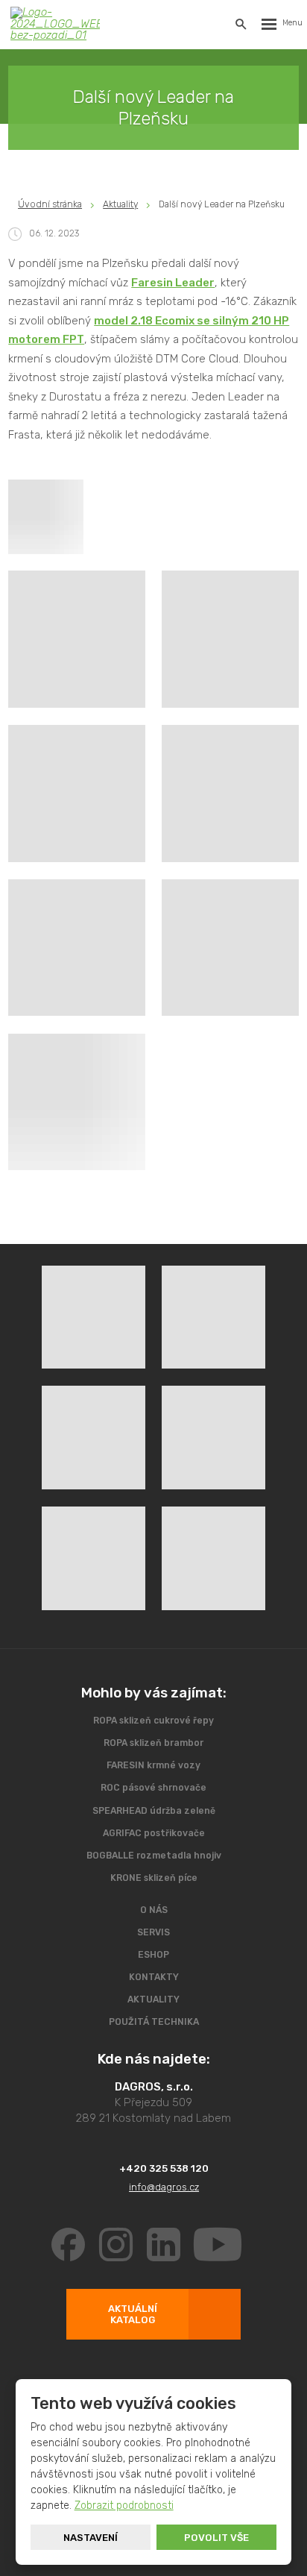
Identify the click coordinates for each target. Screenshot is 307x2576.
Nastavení (91, 2538)
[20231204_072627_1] (77, 948)
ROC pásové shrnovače (153, 1788)
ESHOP (153, 1955)
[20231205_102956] (77, 639)
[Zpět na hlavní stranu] (55, 24)
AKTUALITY (153, 1999)
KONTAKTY (154, 1977)
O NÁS (154, 1910)
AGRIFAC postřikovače (154, 1833)
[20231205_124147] (77, 794)
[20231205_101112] (230, 639)
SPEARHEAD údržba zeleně (154, 1811)
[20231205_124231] (77, 1102)
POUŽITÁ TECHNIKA (154, 2022)
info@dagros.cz (164, 2187)
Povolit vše (216, 2538)
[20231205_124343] (230, 948)
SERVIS (153, 1932)
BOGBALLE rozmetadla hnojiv (154, 1856)
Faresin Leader (173, 283)
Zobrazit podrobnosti (124, 2506)
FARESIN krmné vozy (153, 1765)
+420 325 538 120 (164, 2168)
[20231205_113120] (230, 794)
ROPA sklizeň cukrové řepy (153, 1721)
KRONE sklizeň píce (154, 1878)
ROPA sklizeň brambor (153, 1743)
